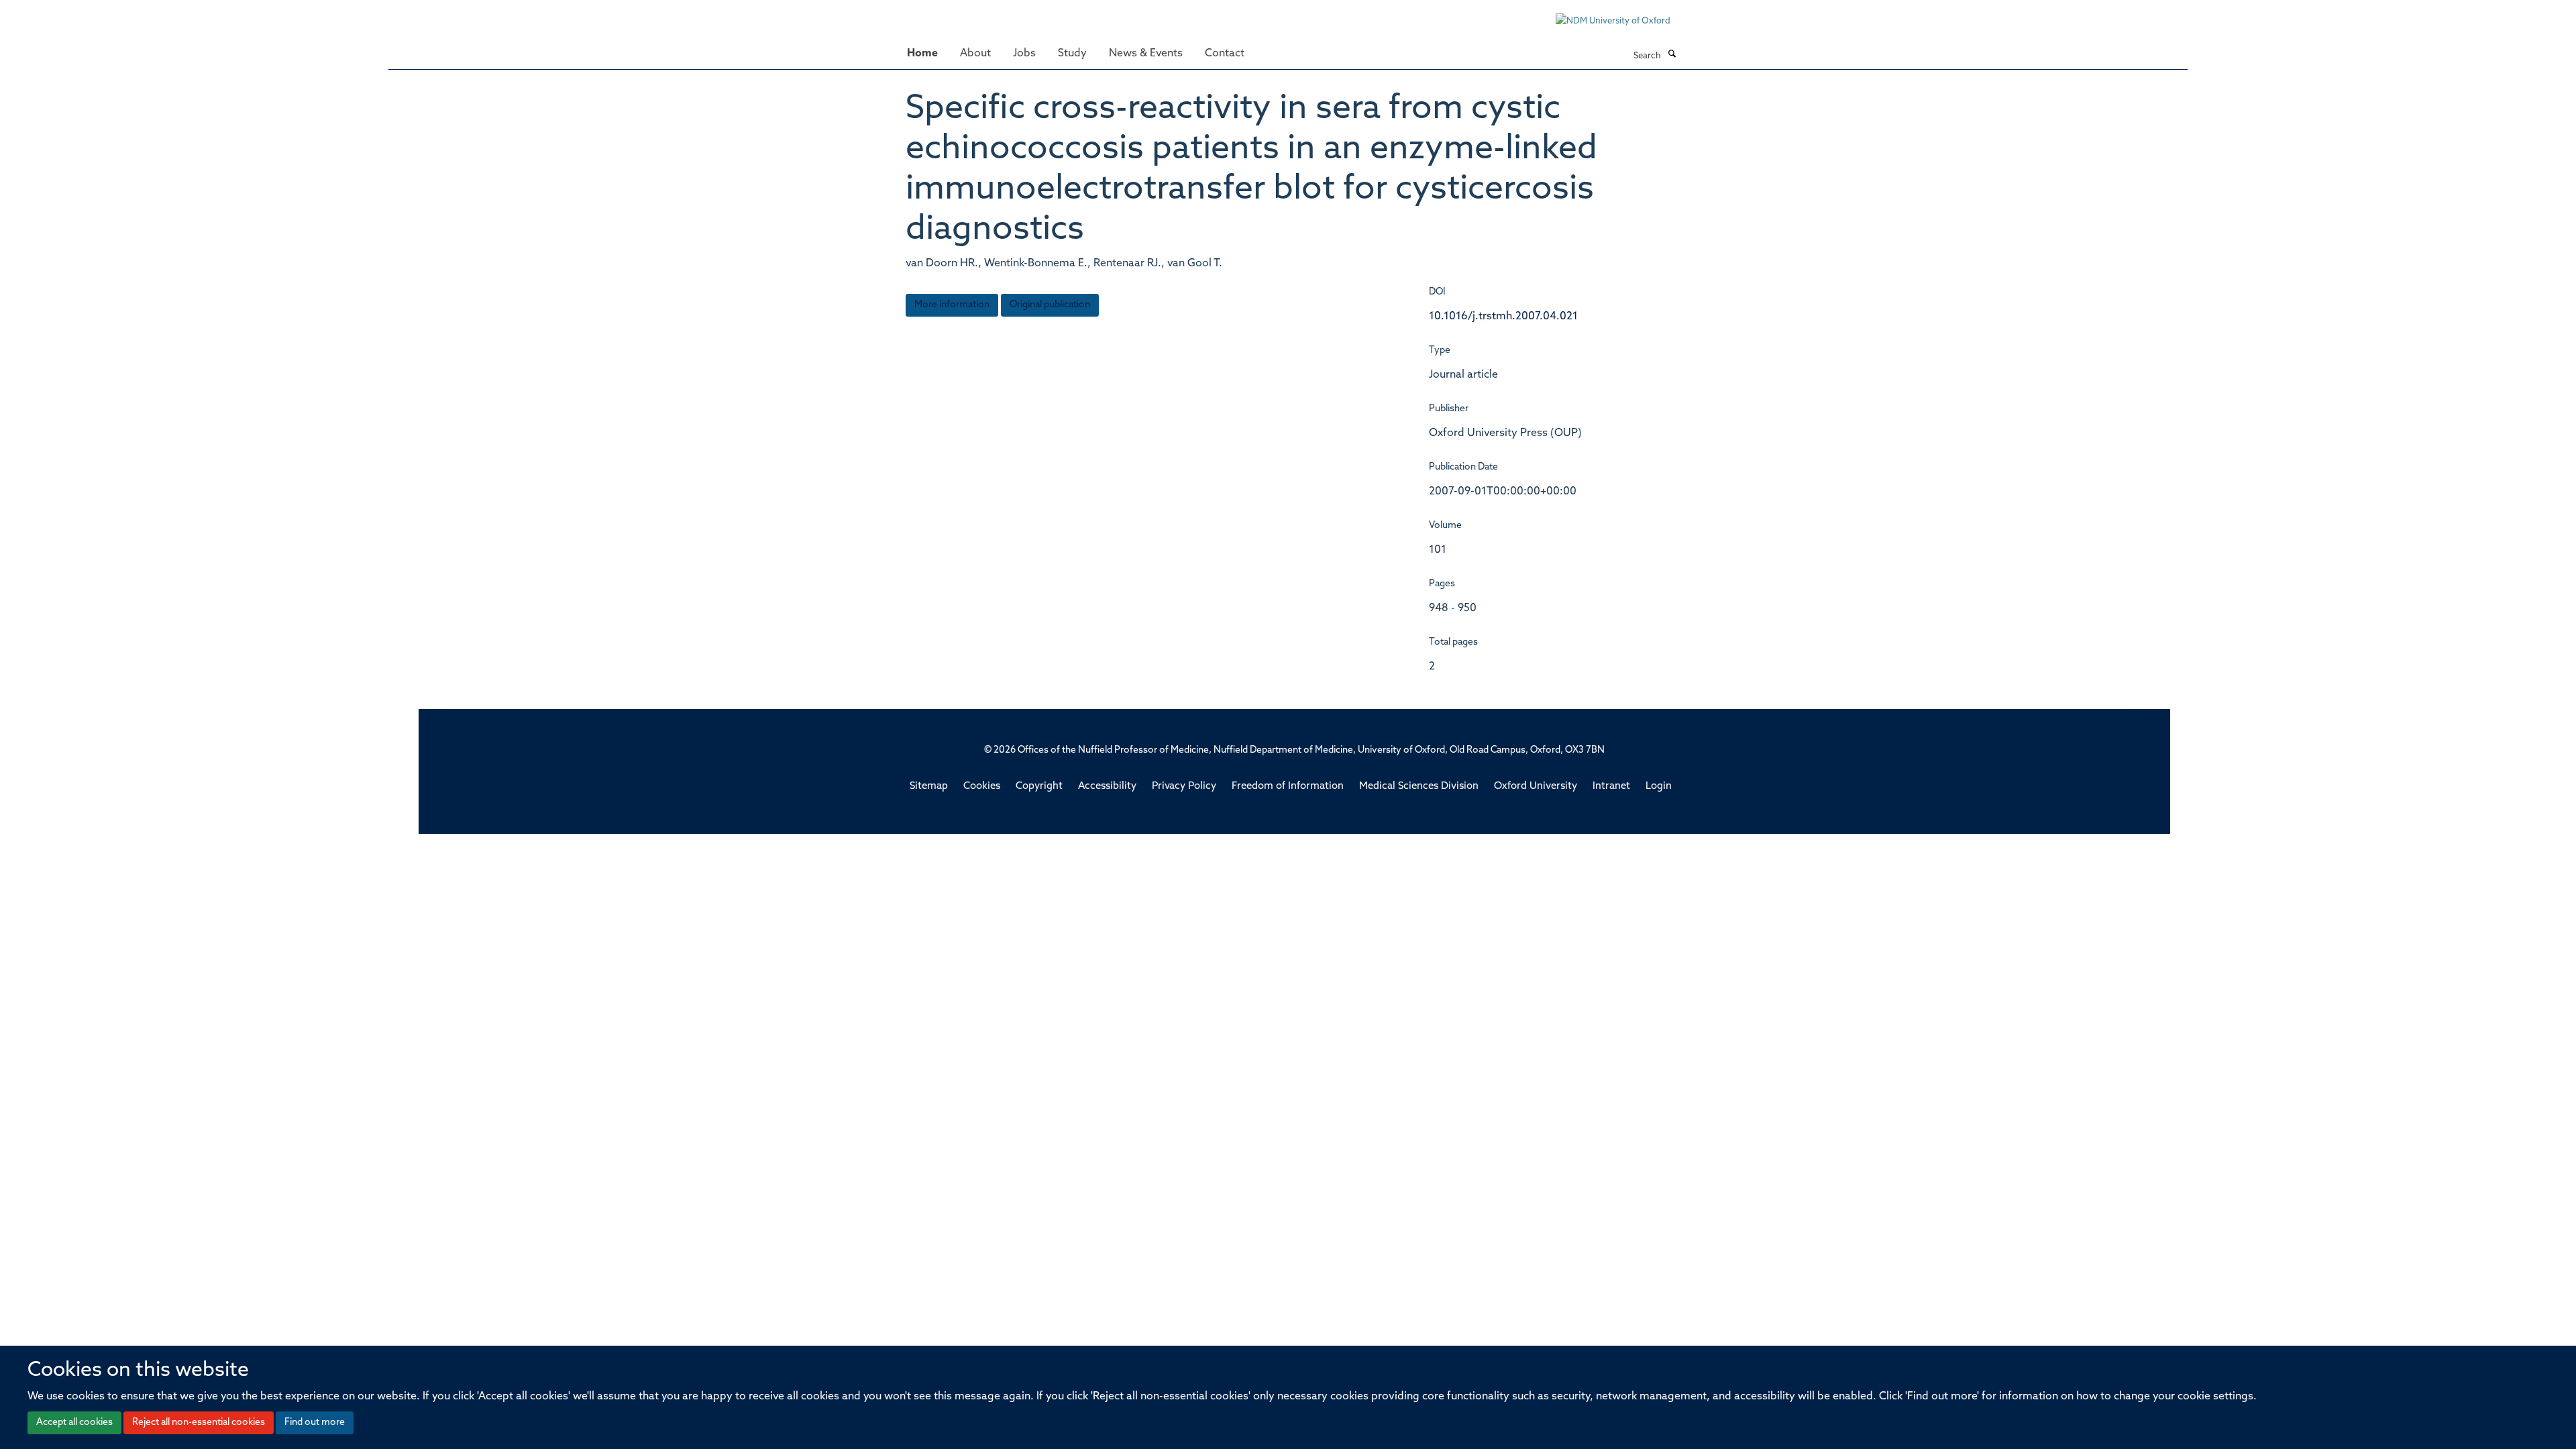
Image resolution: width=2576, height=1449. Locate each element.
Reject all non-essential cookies (199, 1423)
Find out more (315, 1423)
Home (922, 54)
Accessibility (1107, 787)
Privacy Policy (1184, 787)
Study (1072, 54)
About (975, 54)
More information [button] (952, 305)
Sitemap (929, 787)
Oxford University (1536, 787)
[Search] (1672, 55)
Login (1659, 787)
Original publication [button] (1050, 305)
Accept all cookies (74, 1423)
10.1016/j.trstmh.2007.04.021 (1503, 317)
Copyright (1039, 787)
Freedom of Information (1288, 787)
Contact (1225, 54)
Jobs (1024, 54)
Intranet (1611, 787)
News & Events (1146, 54)
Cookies (982, 787)
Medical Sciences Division (1419, 787)
